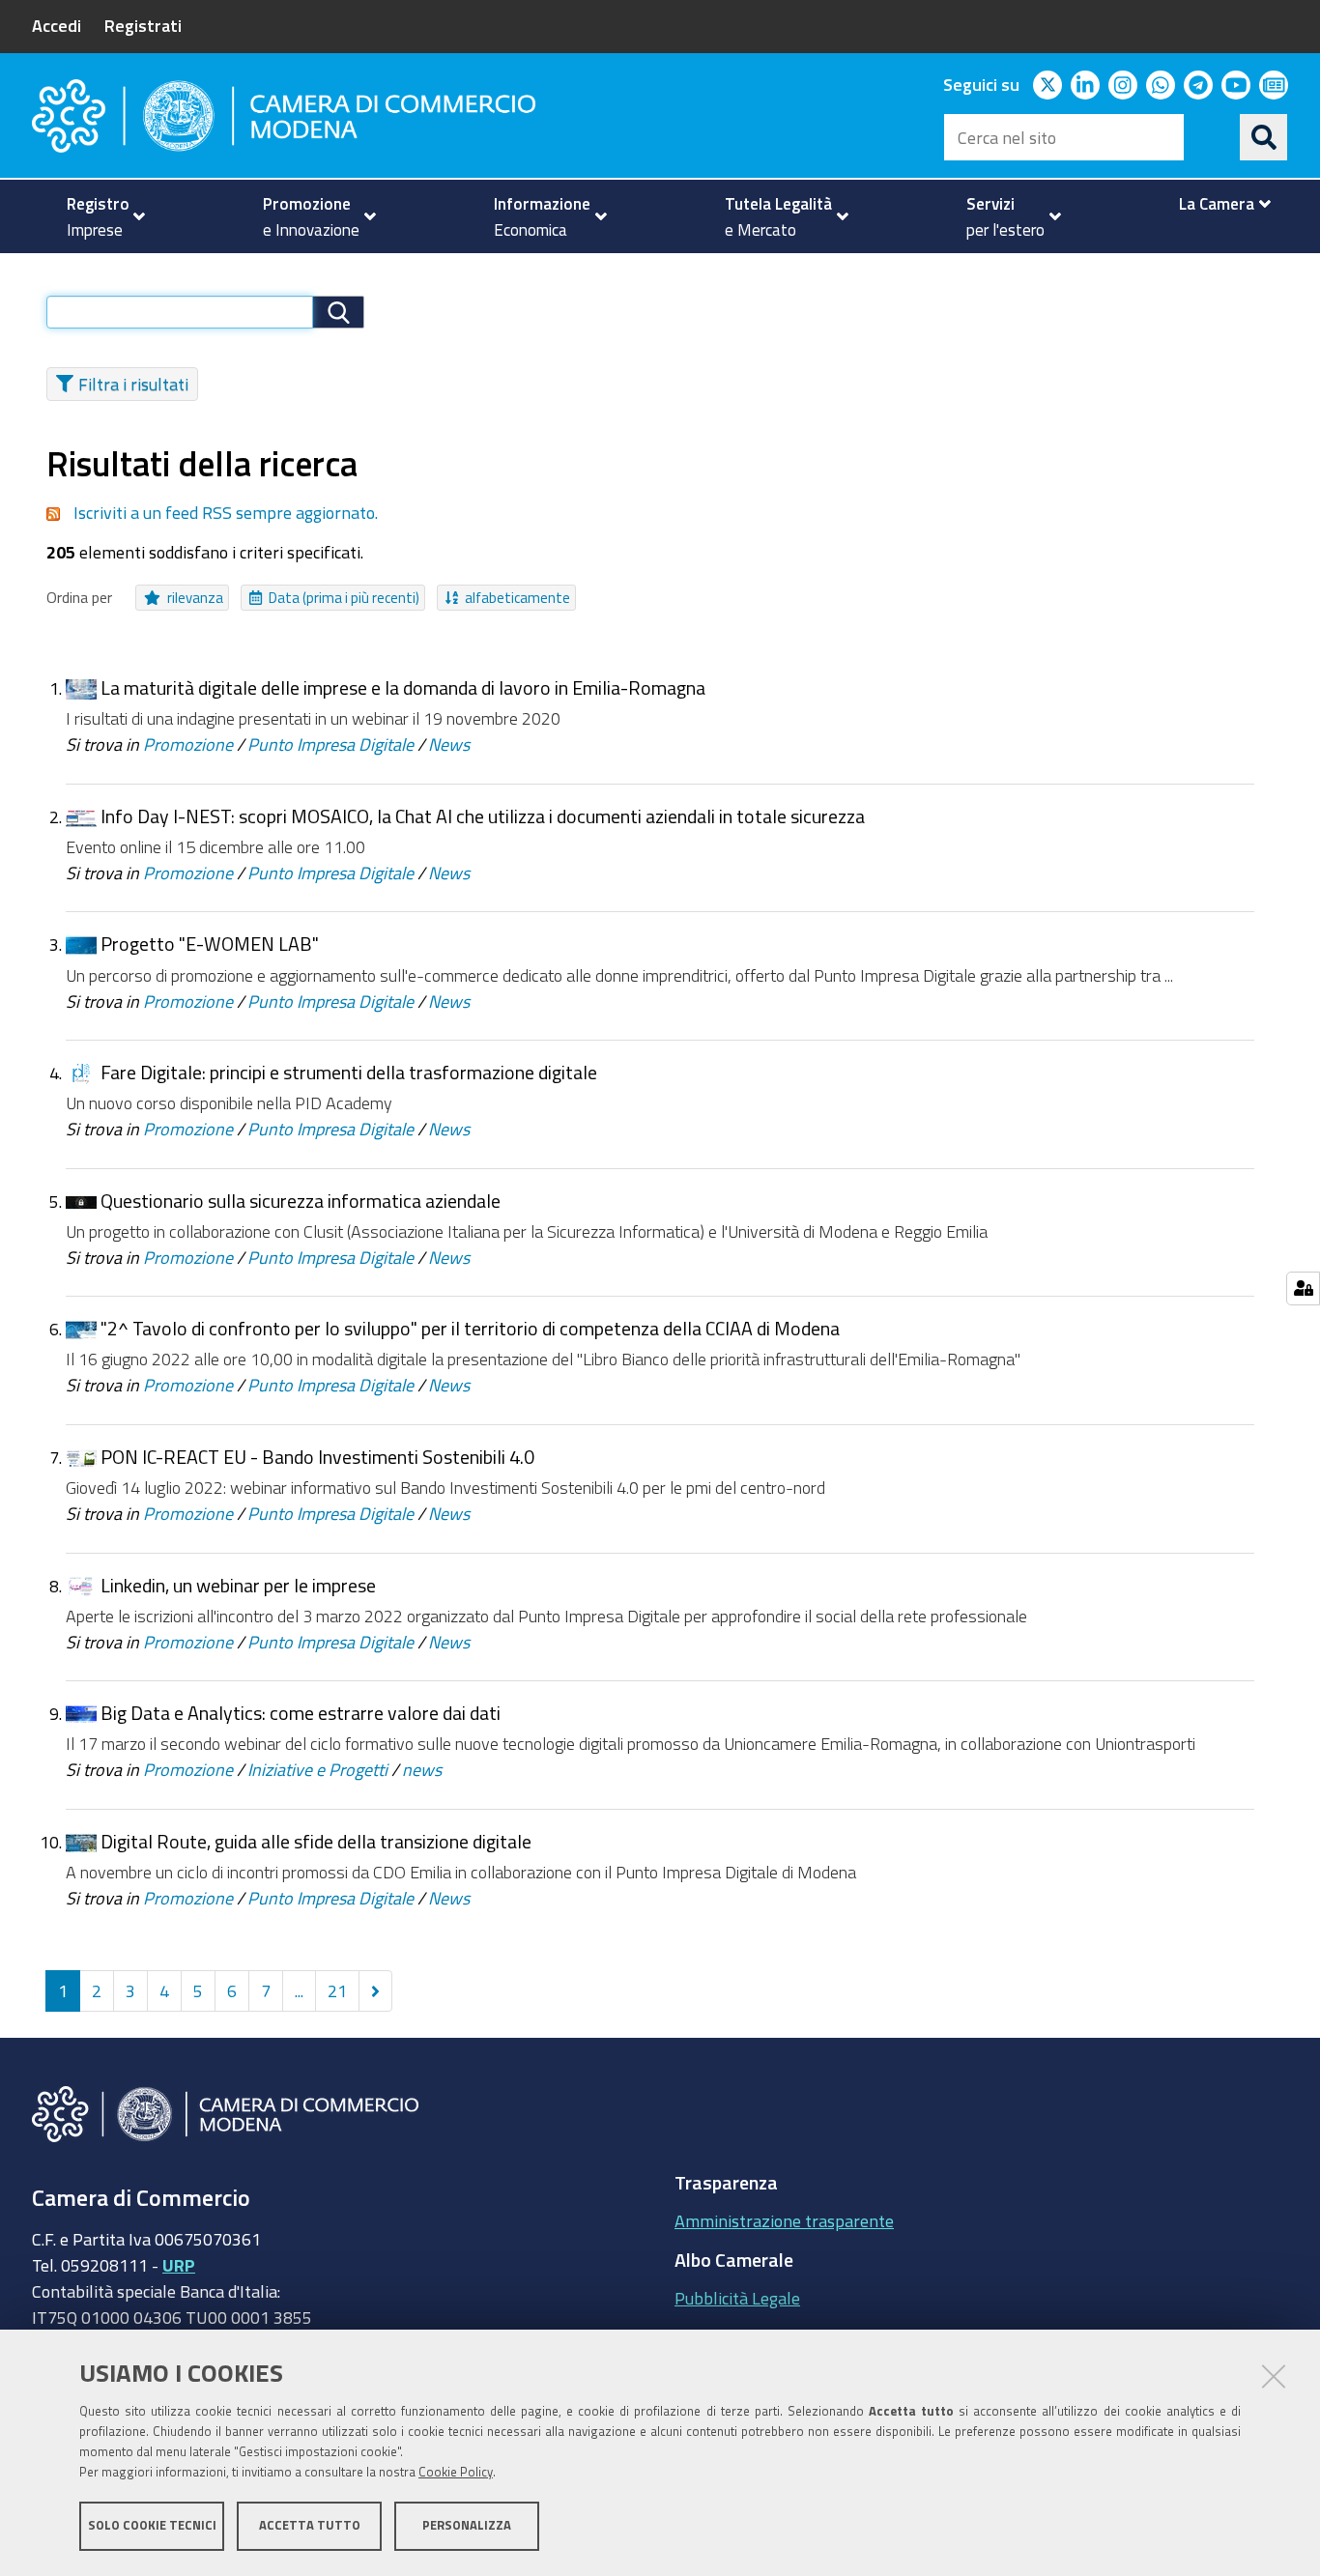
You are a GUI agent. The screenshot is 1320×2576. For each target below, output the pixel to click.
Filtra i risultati (133, 384)
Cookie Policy (456, 2472)
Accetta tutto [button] (310, 2525)
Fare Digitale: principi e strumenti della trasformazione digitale (349, 1072)
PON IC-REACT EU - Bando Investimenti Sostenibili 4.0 (317, 1457)
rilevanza (195, 598)
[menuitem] (98, 216)
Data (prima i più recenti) (344, 598)
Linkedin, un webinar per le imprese (238, 1585)
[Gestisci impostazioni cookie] (1303, 1288)
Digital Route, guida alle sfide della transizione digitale (316, 1841)
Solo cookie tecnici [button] (152, 2525)
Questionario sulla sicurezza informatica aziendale (301, 1201)
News (449, 744)
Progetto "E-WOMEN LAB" (210, 944)
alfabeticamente (517, 598)
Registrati (143, 25)
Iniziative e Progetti (317, 1769)
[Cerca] (1264, 137)
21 (337, 1990)
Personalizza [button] (467, 2525)
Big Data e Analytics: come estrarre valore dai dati (301, 1713)
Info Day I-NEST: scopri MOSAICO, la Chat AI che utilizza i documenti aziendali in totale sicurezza (483, 816)
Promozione (188, 744)
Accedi (57, 25)
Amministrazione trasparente (784, 2220)
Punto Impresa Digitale (330, 744)
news (422, 1769)
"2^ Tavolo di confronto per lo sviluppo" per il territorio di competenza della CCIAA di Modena (470, 1328)
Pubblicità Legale (737, 2298)
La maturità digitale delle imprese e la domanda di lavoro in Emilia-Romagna (403, 687)
